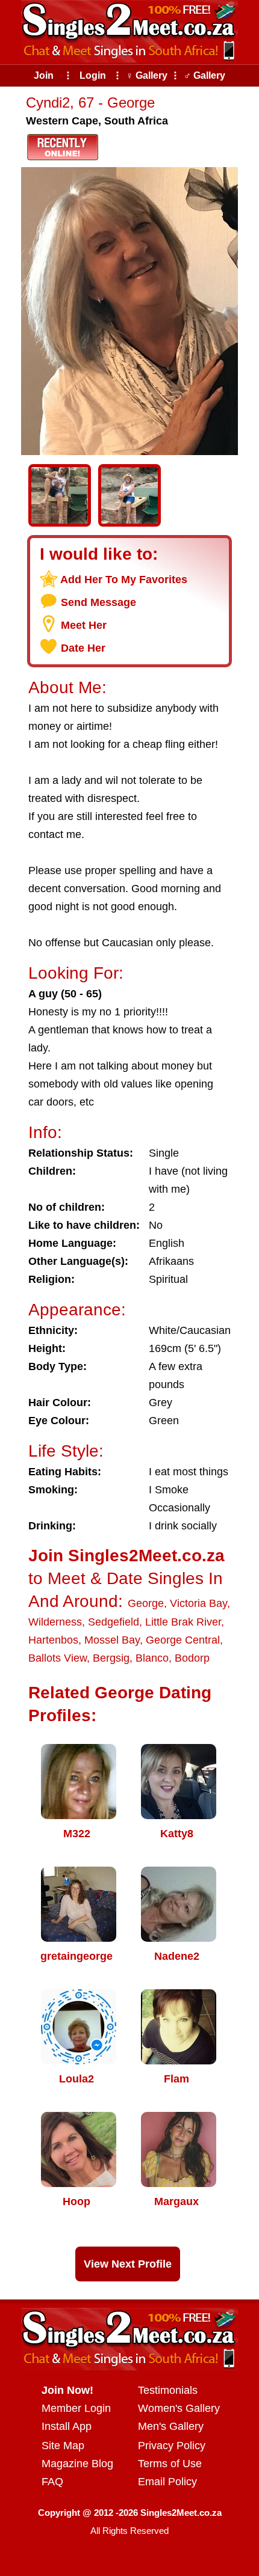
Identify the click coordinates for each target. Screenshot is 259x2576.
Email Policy (167, 2482)
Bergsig (111, 1658)
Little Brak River (183, 1622)
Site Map (63, 2446)
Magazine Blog (77, 2464)
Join (44, 75)
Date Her (83, 648)
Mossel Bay (112, 1640)
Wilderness (55, 1622)
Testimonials (168, 2390)
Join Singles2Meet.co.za (126, 1556)
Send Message (98, 602)
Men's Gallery (171, 2426)
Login (93, 75)
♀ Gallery (147, 75)
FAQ (52, 2482)
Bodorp (192, 1658)
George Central (183, 1640)
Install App (67, 2426)
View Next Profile (128, 2264)
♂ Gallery (204, 75)
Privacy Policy (172, 2446)
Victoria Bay (198, 1603)
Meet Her (84, 625)
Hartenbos (53, 1640)
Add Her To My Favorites (124, 580)
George (146, 1603)
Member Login (76, 2408)
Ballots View (58, 1658)
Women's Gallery (179, 2408)
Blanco (152, 1658)
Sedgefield (114, 1622)
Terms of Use (170, 2464)
